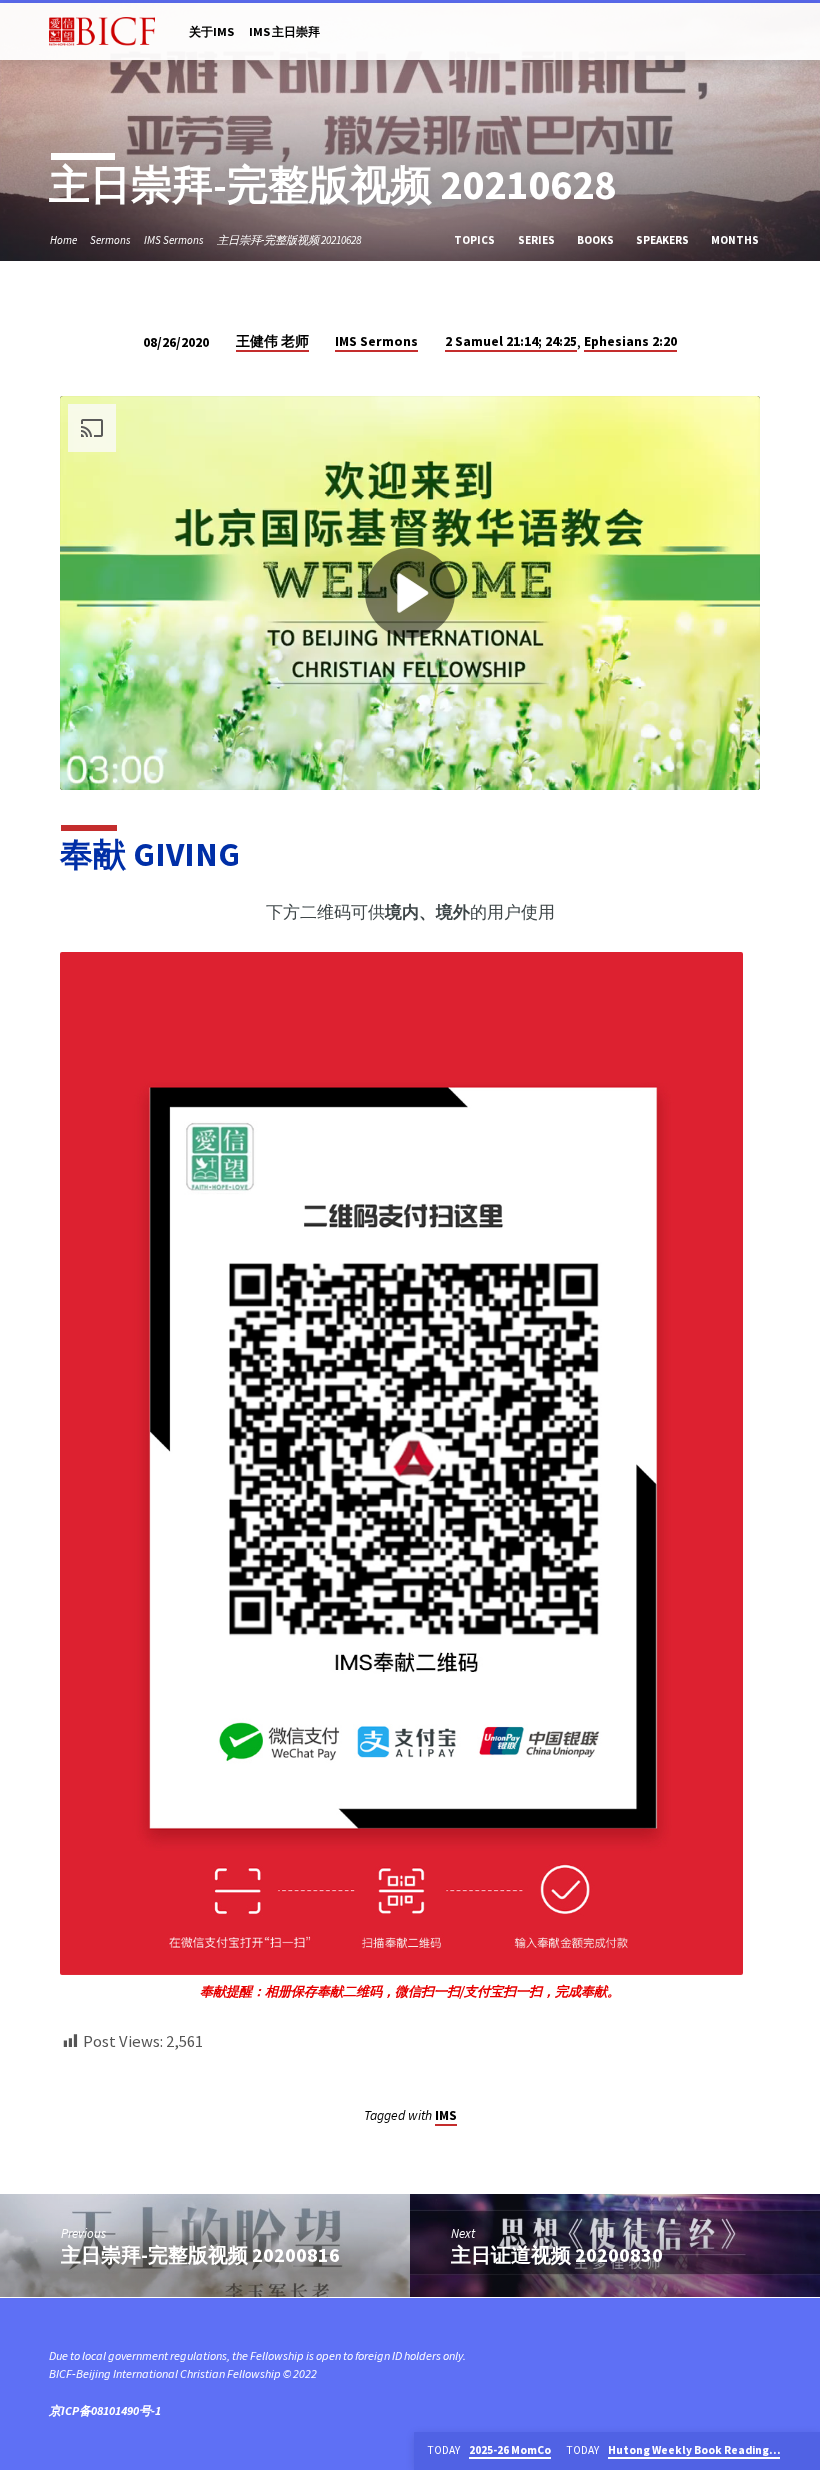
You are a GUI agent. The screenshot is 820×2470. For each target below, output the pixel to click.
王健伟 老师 (272, 341)
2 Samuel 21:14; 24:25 (511, 341)
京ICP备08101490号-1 (105, 2410)
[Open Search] (763, 33)
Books (596, 240)
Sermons (110, 240)
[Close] (802, 2451)
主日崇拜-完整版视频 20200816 (200, 2255)
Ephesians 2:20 (630, 341)
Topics (475, 240)
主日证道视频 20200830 (557, 2255)
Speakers (663, 240)
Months (736, 240)
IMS (446, 2115)
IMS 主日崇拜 (284, 31)
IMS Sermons (174, 240)
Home (63, 240)
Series (537, 240)
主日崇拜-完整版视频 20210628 (289, 240)
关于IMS (211, 31)
